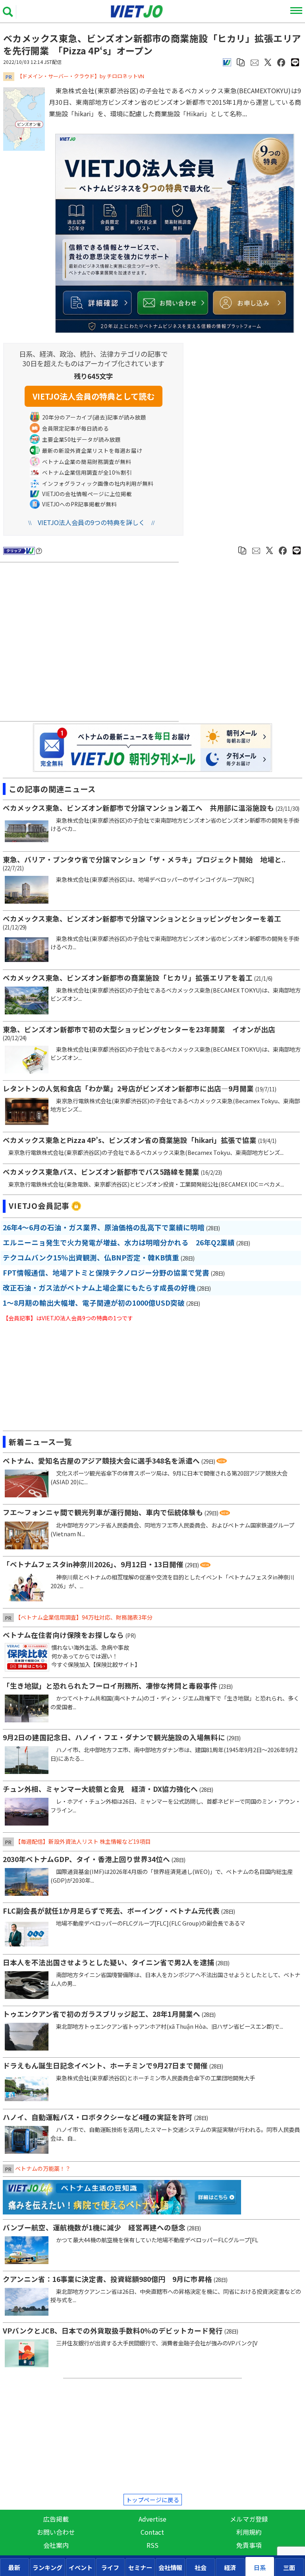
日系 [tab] (260, 2567)
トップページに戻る (153, 2500)
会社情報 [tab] (170, 2567)
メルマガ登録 (249, 2519)
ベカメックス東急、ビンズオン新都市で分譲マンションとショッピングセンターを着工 (142, 919)
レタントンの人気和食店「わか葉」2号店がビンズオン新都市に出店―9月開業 (128, 1088)
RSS (152, 2545)
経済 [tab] (230, 2567)
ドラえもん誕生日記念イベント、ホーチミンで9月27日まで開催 (105, 2065)
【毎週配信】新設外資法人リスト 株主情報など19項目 (83, 1841)
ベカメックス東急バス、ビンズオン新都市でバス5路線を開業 (101, 1172)
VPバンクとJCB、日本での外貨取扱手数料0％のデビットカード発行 (113, 2331)
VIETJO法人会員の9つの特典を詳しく (91, 522)
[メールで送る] (255, 62)
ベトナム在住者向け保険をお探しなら (63, 1635)
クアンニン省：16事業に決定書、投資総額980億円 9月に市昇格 (107, 2279)
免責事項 (249, 2545)
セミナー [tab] (140, 2567)
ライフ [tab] (110, 2567)
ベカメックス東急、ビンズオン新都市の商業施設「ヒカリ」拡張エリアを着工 (128, 978)
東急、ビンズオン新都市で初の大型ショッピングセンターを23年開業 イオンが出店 (139, 1029)
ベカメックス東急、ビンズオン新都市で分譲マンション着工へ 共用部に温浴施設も (138, 808)
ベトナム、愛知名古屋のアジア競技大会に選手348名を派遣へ (101, 1461)
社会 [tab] (201, 2567)
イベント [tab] (81, 2567)
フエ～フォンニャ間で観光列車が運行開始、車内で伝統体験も (103, 1512)
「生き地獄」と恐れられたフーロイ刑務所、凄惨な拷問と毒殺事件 (110, 1686)
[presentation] (14, 2567)
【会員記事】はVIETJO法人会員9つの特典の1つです (68, 1318)
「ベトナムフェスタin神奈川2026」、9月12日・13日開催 (93, 1564)
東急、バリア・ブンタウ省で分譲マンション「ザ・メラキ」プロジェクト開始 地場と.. (144, 859)
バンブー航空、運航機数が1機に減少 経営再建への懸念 (94, 2227)
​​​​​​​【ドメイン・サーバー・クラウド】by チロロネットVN (81, 76)
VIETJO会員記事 (39, 1206)
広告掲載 (56, 2519)
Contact (152, 2532)
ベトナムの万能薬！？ (43, 2168)
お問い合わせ (56, 2532)
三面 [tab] (289, 2567)
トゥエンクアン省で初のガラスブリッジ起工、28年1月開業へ (101, 2014)
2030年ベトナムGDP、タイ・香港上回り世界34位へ (86, 1859)
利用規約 (249, 2532)
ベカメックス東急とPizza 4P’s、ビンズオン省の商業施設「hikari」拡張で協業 (130, 1140)
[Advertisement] (91, 643)
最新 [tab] (14, 2567)
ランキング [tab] (47, 2567)
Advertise (152, 2519)
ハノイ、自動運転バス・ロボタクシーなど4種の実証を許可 (98, 2117)
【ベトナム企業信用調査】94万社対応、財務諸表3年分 (84, 1617)
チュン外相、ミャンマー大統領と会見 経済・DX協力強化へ (100, 1789)
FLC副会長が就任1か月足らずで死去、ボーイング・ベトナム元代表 (111, 1911)
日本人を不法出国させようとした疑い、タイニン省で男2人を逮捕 (108, 1962)
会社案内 (56, 2545)
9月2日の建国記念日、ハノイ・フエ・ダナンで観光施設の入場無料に (114, 1737)
